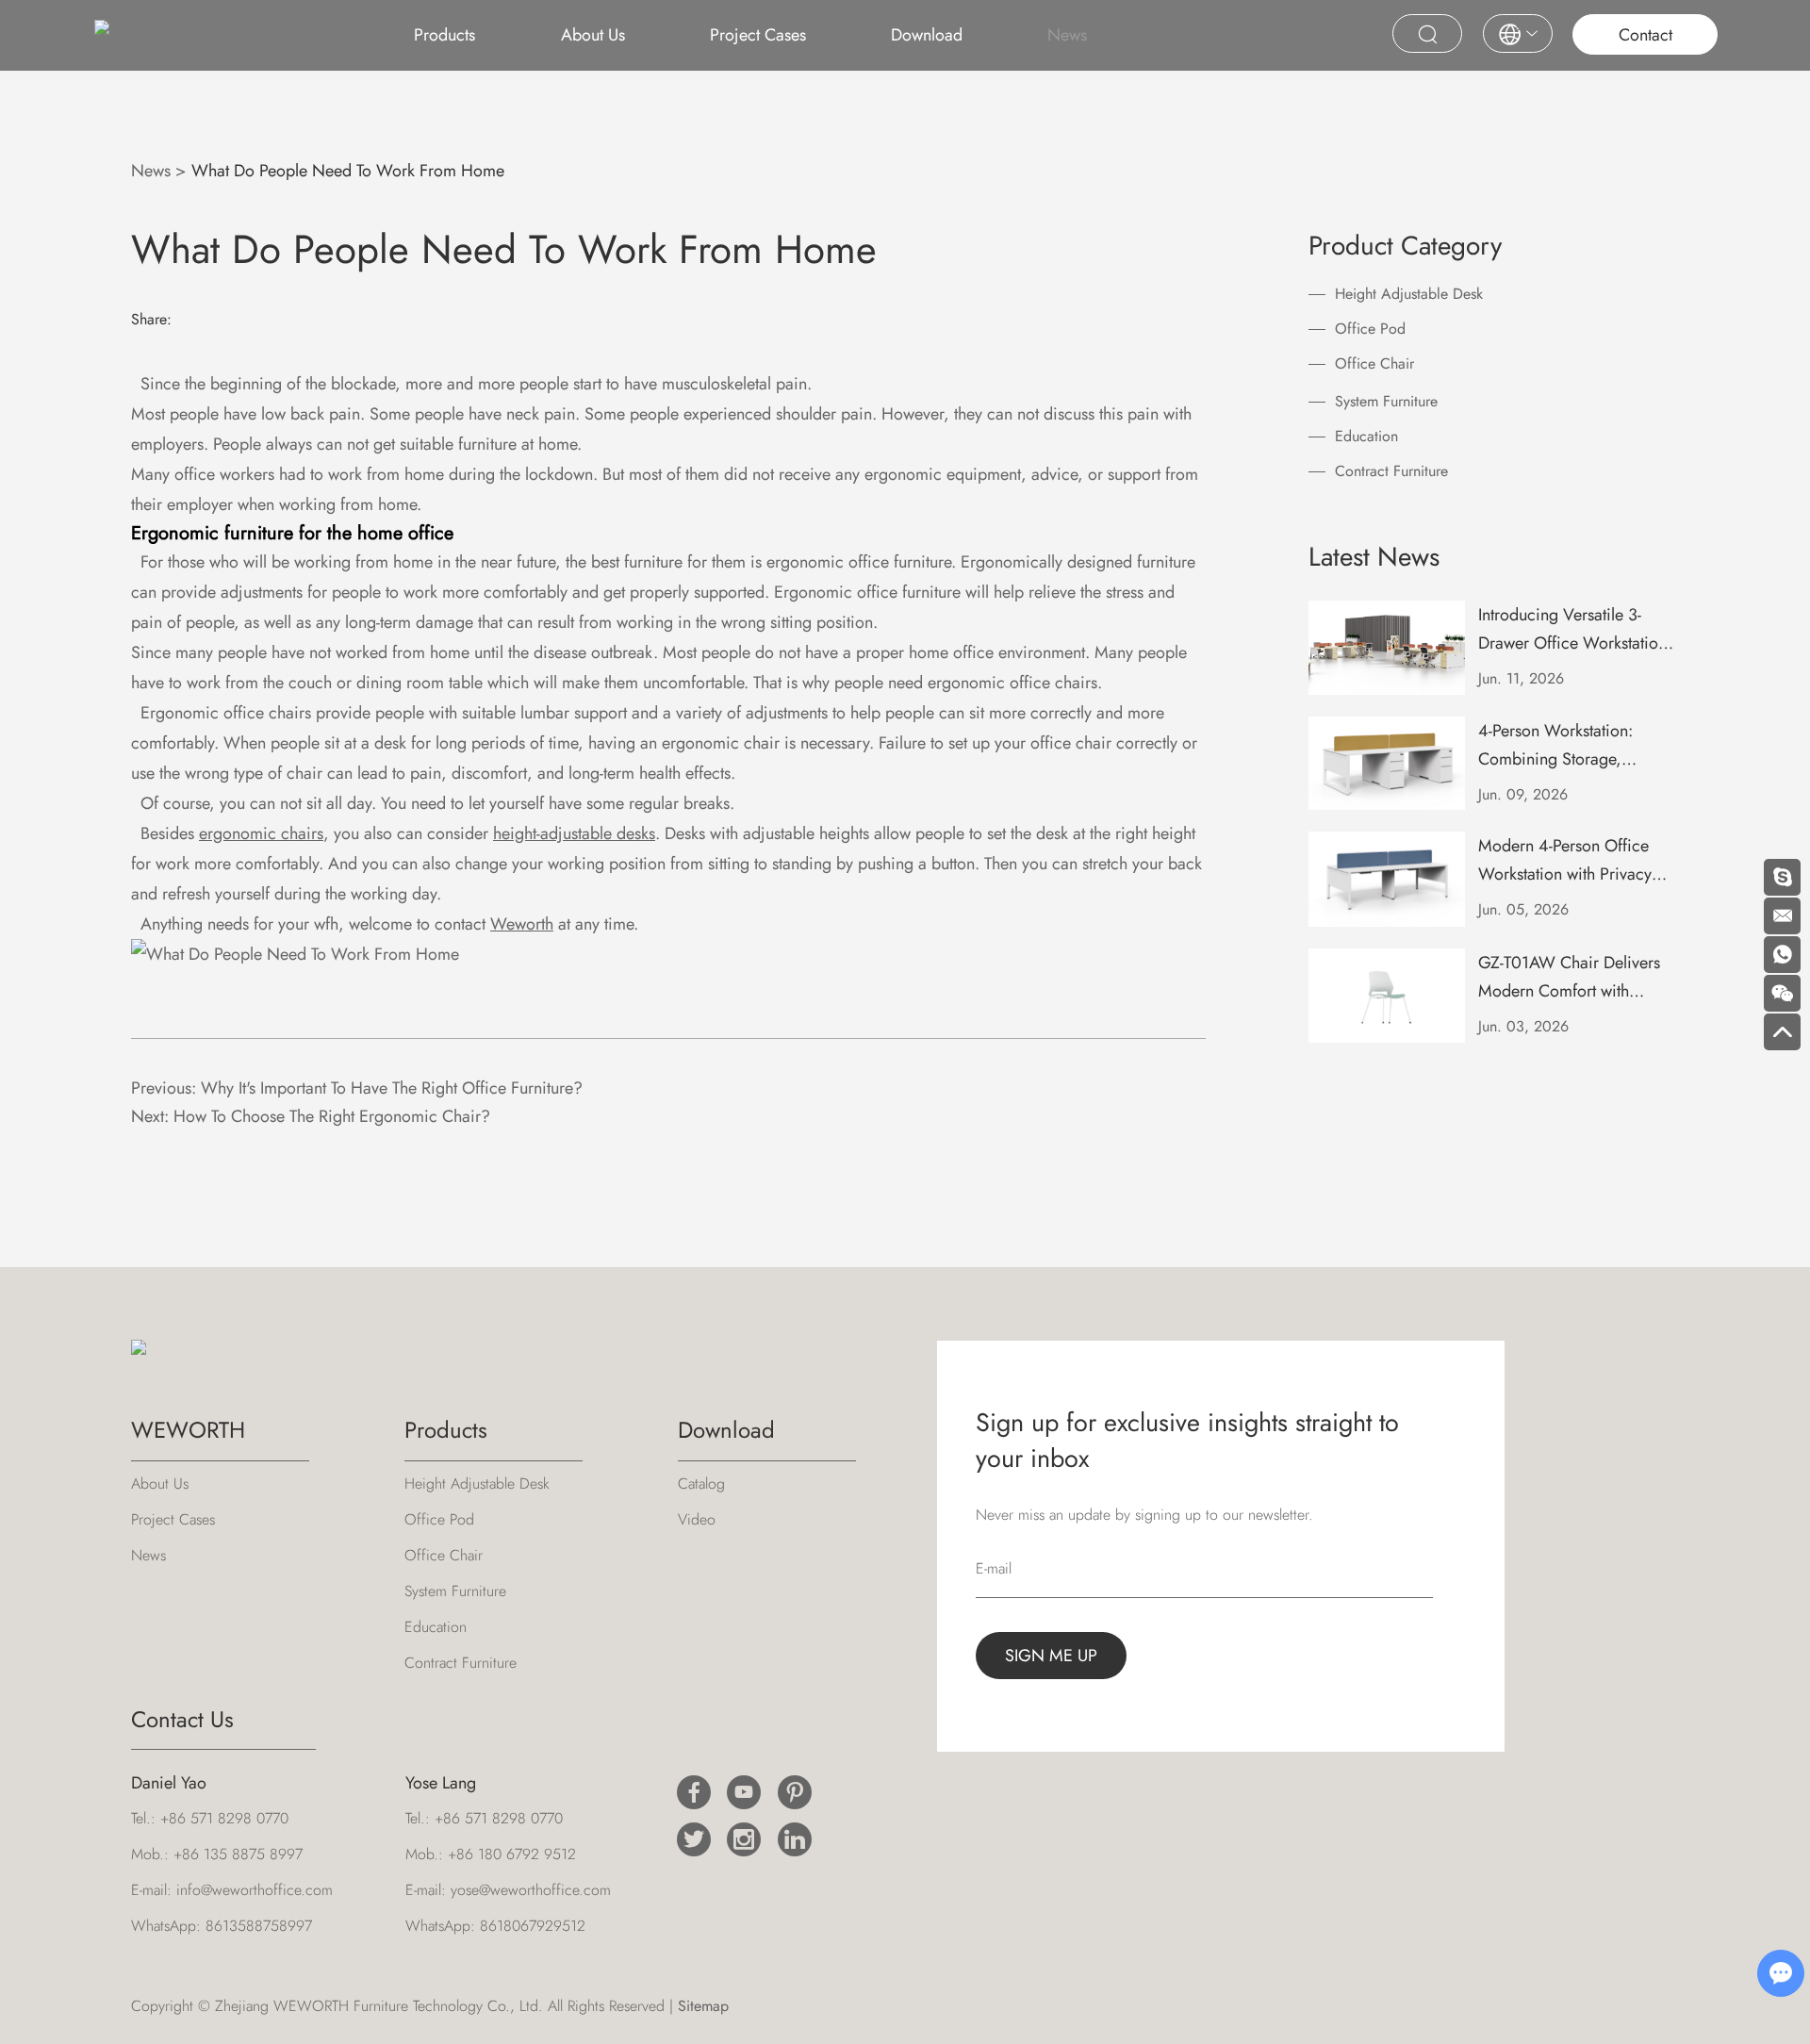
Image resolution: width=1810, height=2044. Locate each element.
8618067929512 (533, 1926)
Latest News (1374, 557)
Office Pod (1370, 329)
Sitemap (703, 2006)
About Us (593, 35)
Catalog (701, 1484)
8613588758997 (259, 1926)
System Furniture (1386, 401)
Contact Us (182, 1719)
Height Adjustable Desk (1409, 294)
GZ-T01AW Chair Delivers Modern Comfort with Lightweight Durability (1569, 978)
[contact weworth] (295, 954)
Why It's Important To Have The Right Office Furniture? (392, 1088)
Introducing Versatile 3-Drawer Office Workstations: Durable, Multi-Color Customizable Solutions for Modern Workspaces (1578, 630)
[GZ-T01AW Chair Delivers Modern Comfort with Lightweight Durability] (1387, 996)
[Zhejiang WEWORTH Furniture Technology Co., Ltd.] (102, 34)
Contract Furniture (1391, 471)
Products (444, 35)
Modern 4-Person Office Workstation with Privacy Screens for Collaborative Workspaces (1568, 861)
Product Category (1405, 246)
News (1067, 35)
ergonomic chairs (261, 833)
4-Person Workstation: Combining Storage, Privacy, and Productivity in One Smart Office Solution (1575, 746)
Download (927, 35)
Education (1366, 436)
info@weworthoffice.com (255, 1890)
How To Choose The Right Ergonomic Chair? (332, 1116)
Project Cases (758, 35)
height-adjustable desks (574, 833)
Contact (1645, 35)
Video (697, 1519)
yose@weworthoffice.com (531, 1890)
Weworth (522, 924)
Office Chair (1374, 363)
